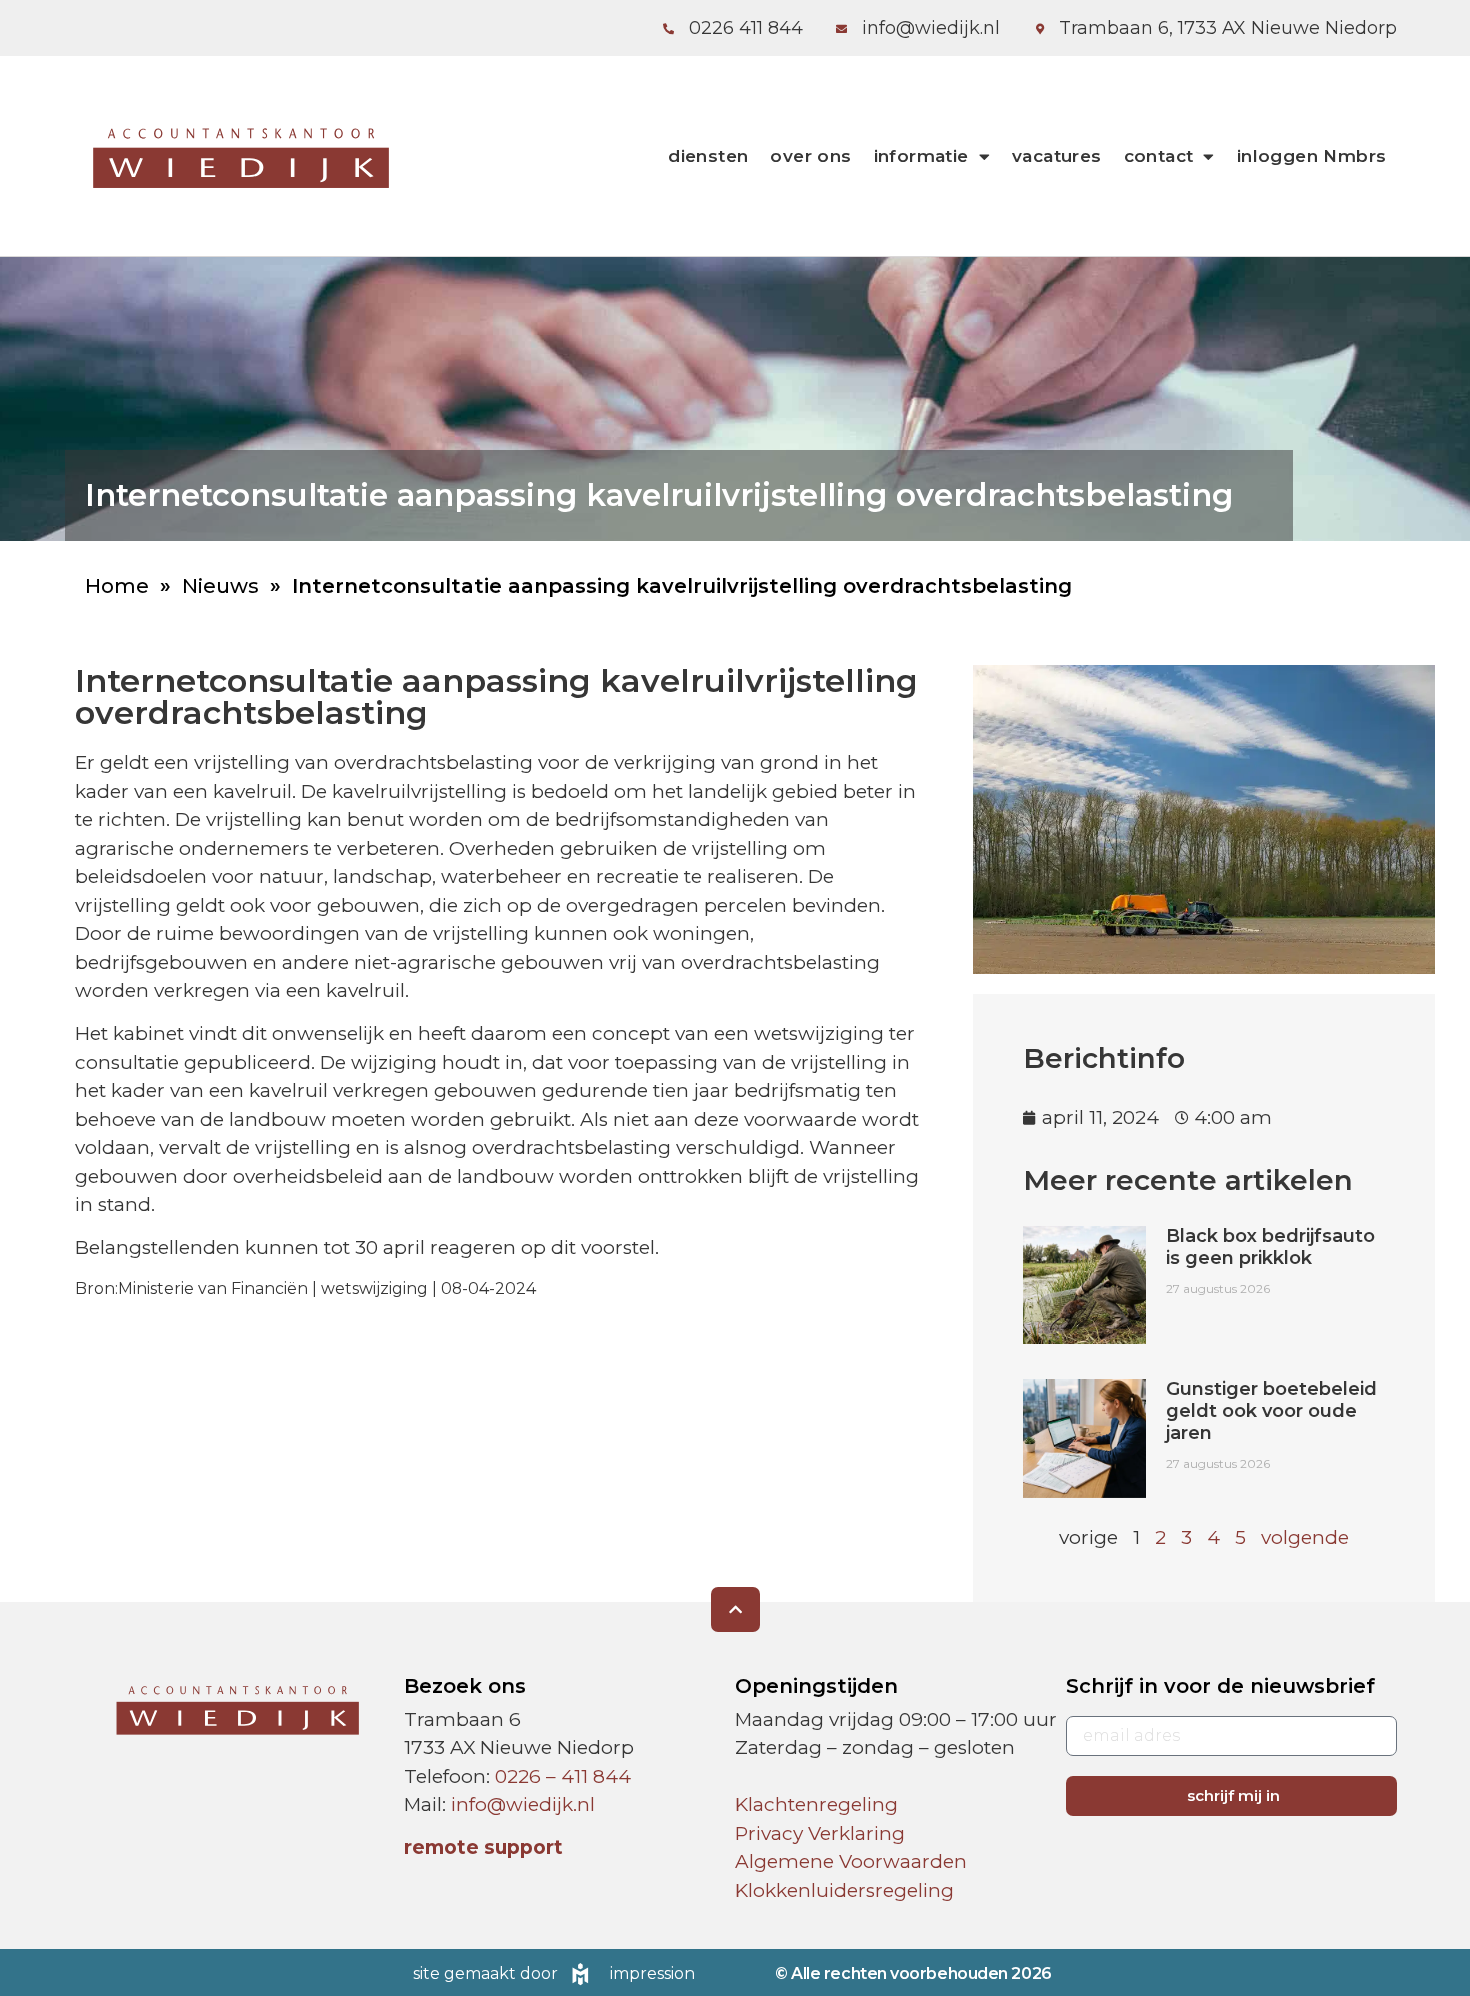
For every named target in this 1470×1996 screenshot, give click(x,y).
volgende (1305, 1537)
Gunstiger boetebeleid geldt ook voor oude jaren (1271, 1410)
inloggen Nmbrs (1312, 156)
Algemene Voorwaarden (851, 1861)
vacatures (1057, 156)
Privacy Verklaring (820, 1833)
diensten (708, 156)
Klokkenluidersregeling (844, 1890)
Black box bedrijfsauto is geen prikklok (1270, 1247)
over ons (810, 156)
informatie (921, 156)
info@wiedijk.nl (523, 1804)
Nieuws (220, 586)
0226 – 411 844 (563, 1776)
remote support (483, 1847)
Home (117, 586)
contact (1159, 156)
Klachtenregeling (816, 1804)
